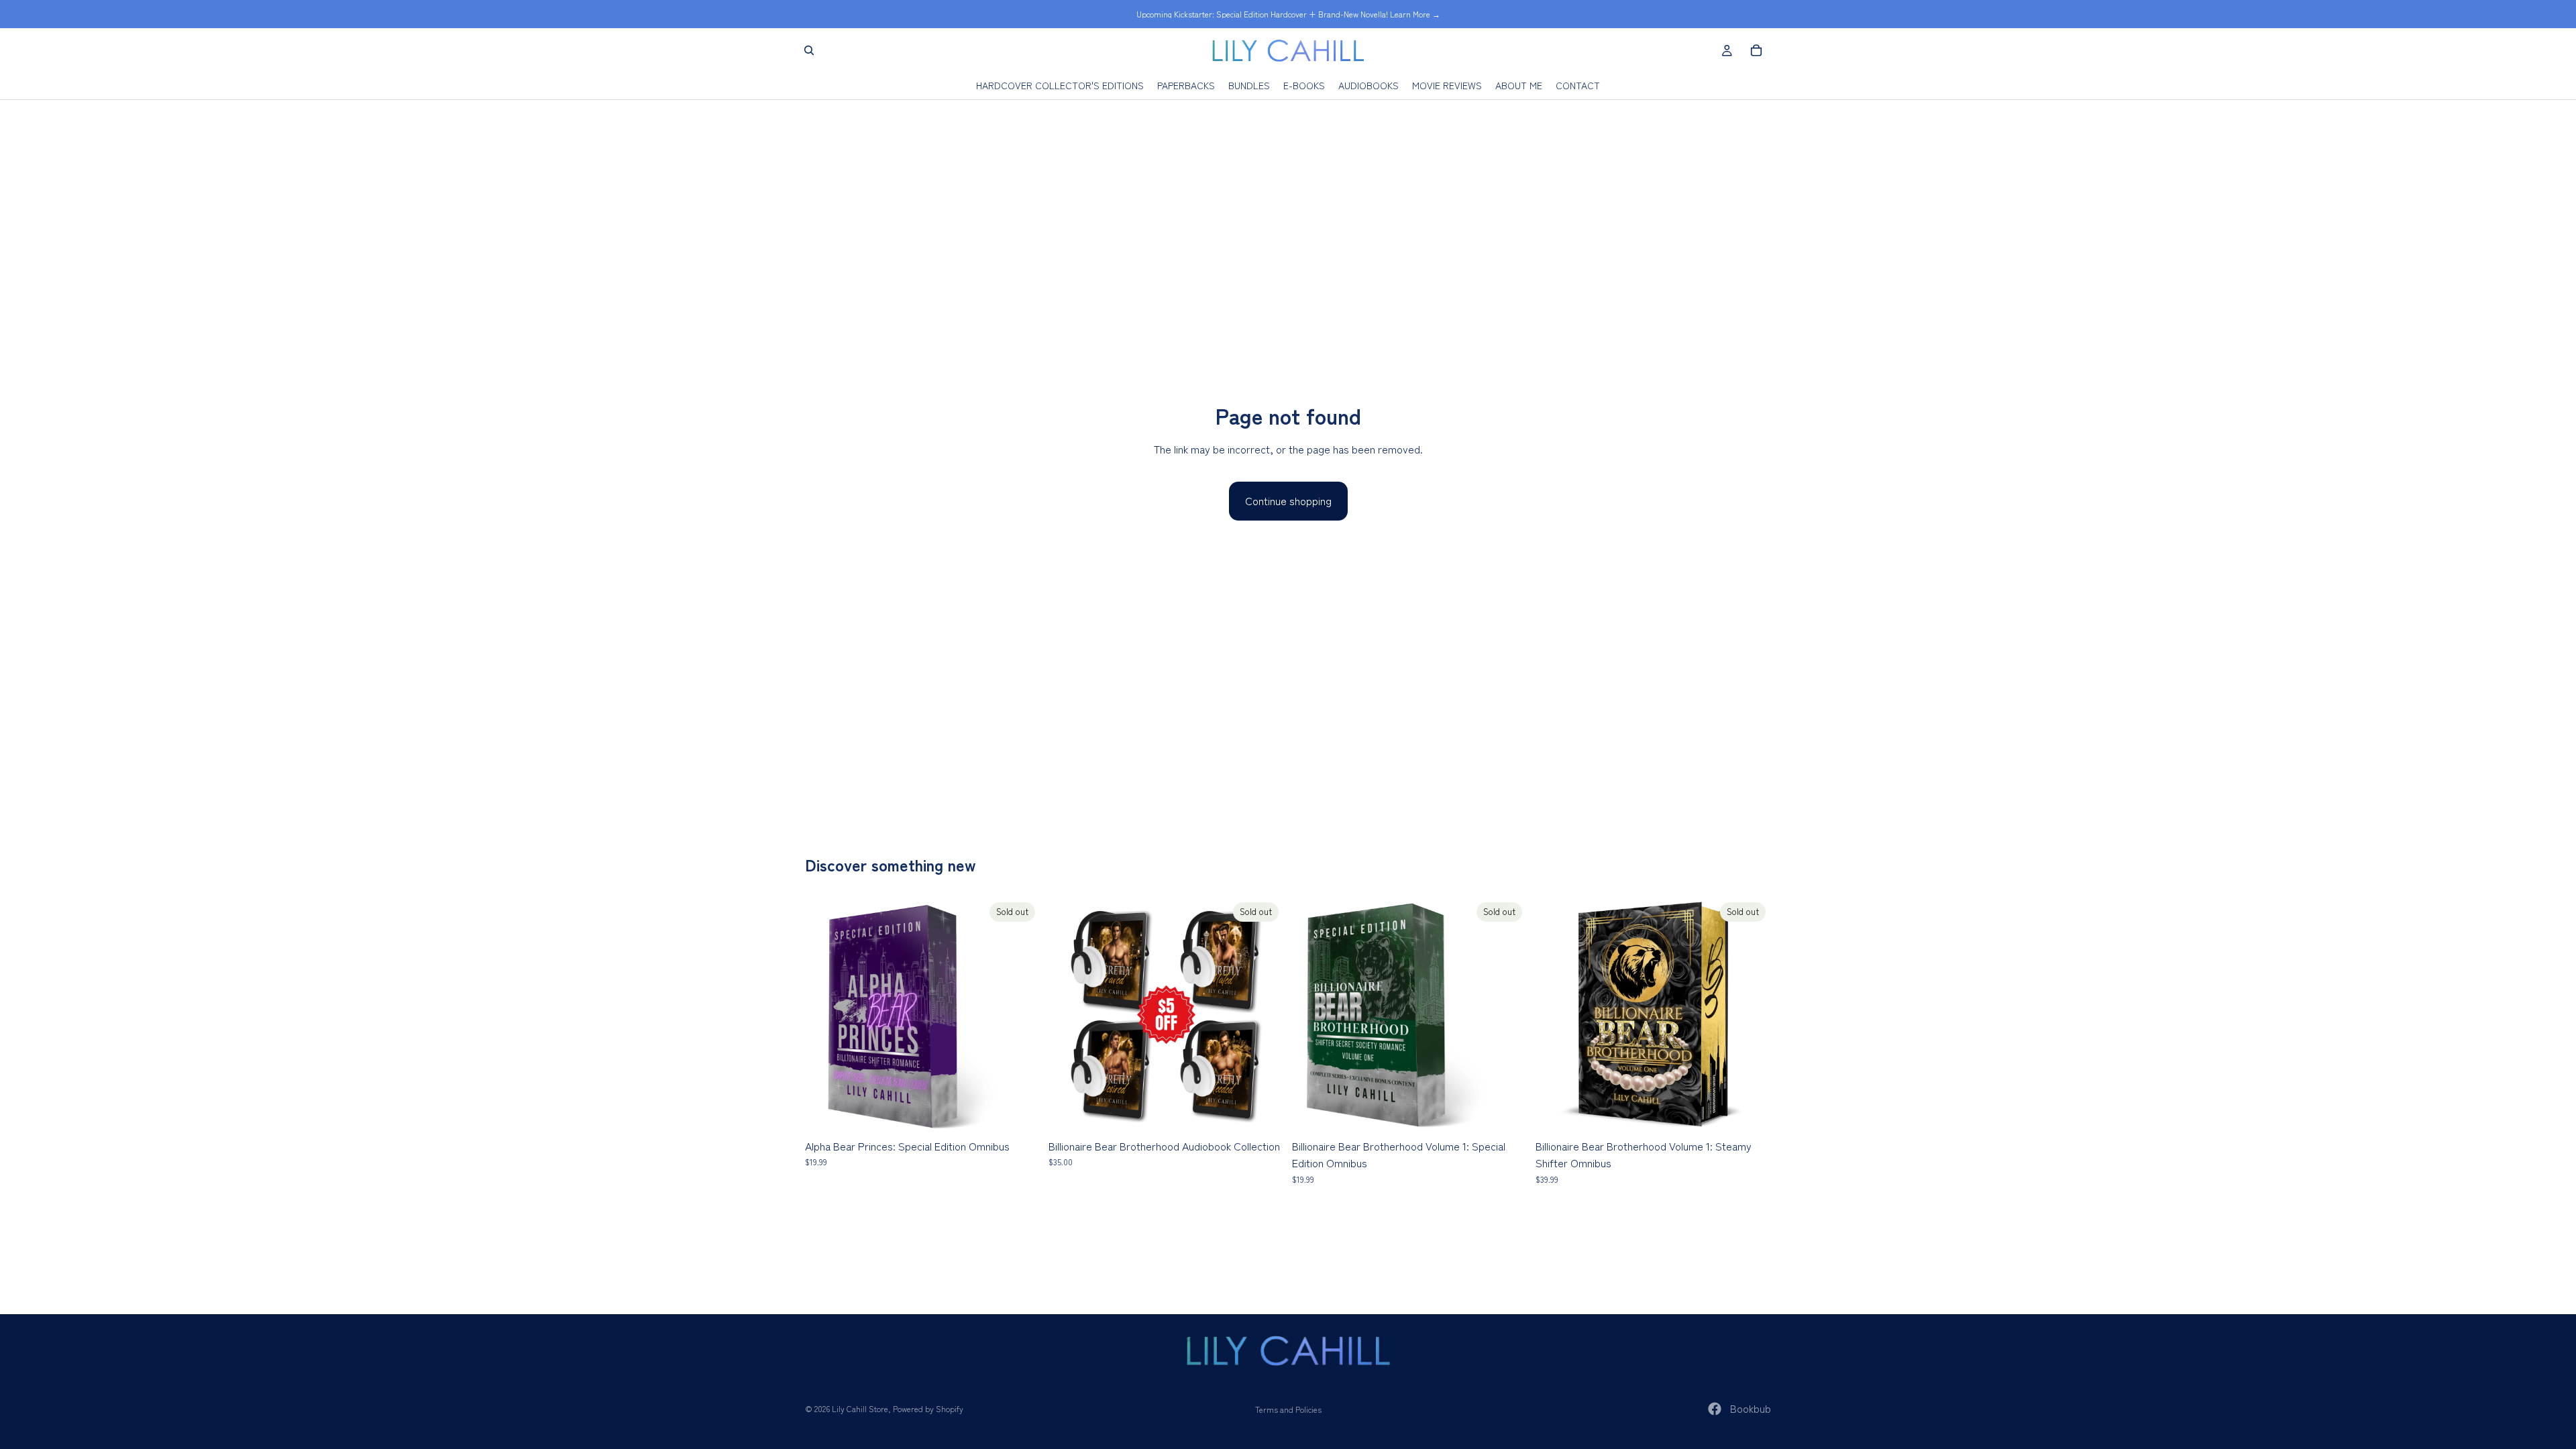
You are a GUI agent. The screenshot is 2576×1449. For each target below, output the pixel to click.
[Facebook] (1715, 1409)
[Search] (809, 50)
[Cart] (1756, 50)
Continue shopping (1288, 500)
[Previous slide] (1556, 1014)
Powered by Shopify (928, 1408)
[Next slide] (1751, 1014)
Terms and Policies (1288, 1409)
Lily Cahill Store (860, 1408)
